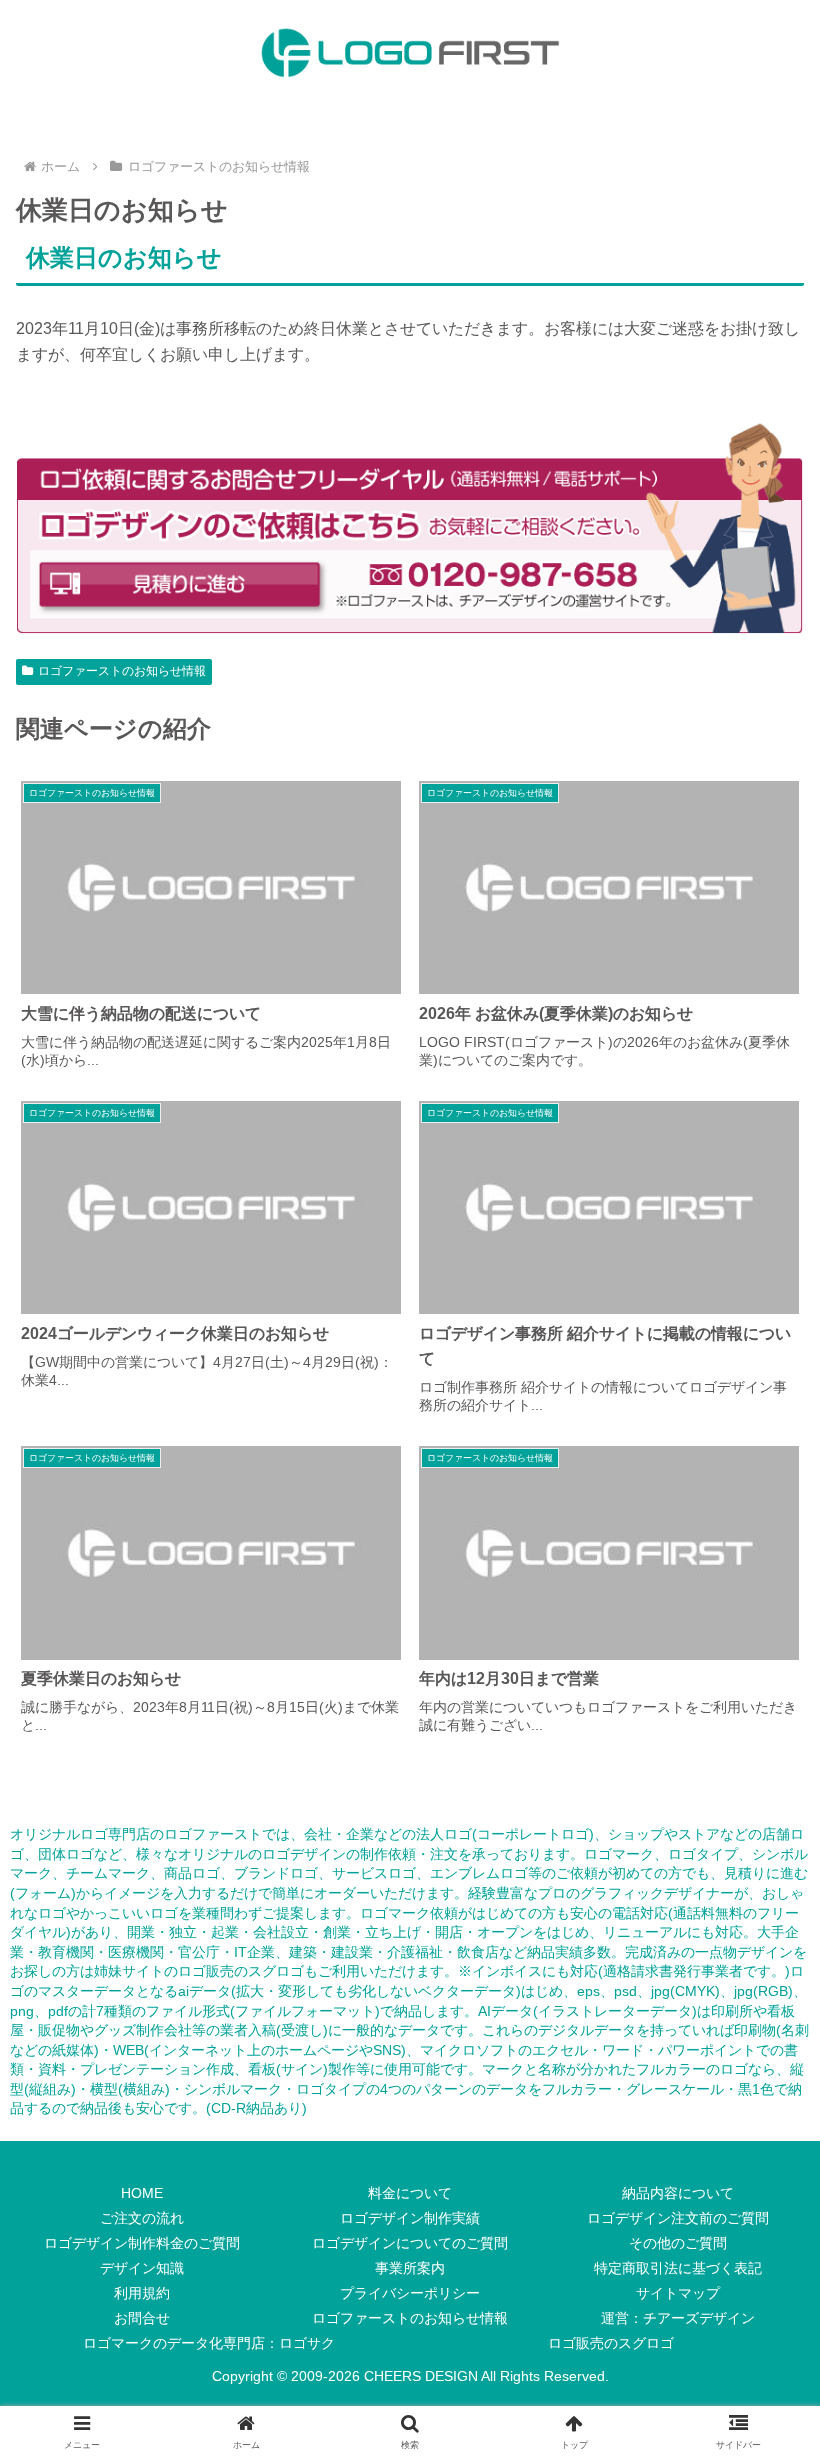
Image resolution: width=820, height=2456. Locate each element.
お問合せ (142, 2318)
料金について (410, 2193)
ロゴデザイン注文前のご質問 (678, 2218)
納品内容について (678, 2193)
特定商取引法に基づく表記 (678, 2268)
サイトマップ (678, 2293)
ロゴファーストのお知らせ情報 (122, 671)
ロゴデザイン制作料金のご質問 (142, 2243)
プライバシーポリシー (410, 2293)
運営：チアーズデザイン (678, 2318)
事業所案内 (410, 2268)
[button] (758, 2368)
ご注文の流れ (142, 2218)
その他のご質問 (678, 2243)
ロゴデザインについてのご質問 (410, 2243)
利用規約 (142, 2293)
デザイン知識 (142, 2268)
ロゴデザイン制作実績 (410, 2218)
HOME (142, 2193)
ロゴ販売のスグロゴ (241, 1971)
